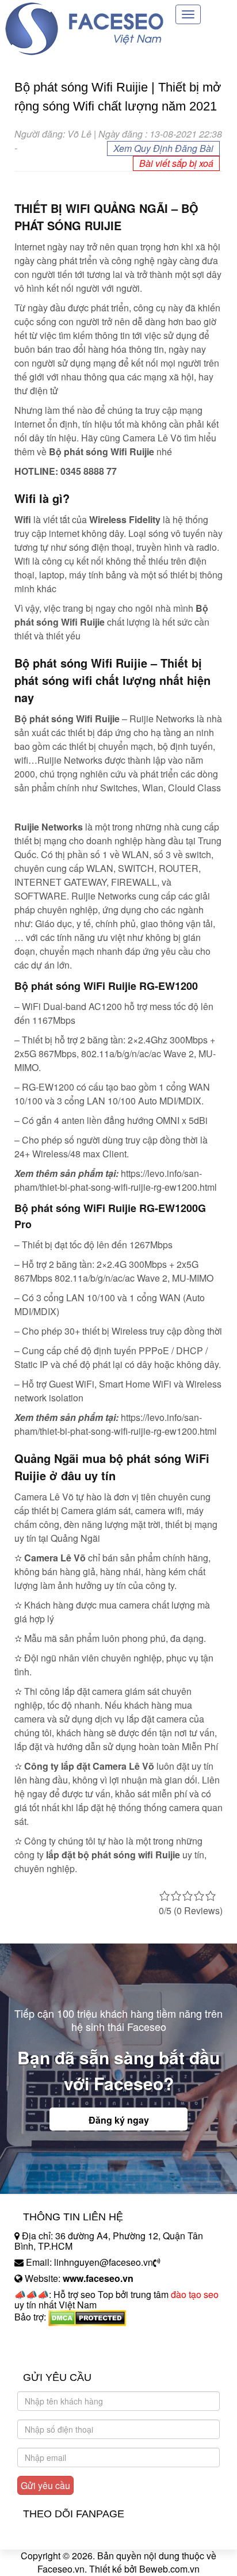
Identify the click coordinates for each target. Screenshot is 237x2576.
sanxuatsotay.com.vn (57, 2353)
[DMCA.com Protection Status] (87, 2317)
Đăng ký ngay (119, 2120)
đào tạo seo (195, 2294)
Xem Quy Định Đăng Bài (163, 148)
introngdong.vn (45, 2337)
